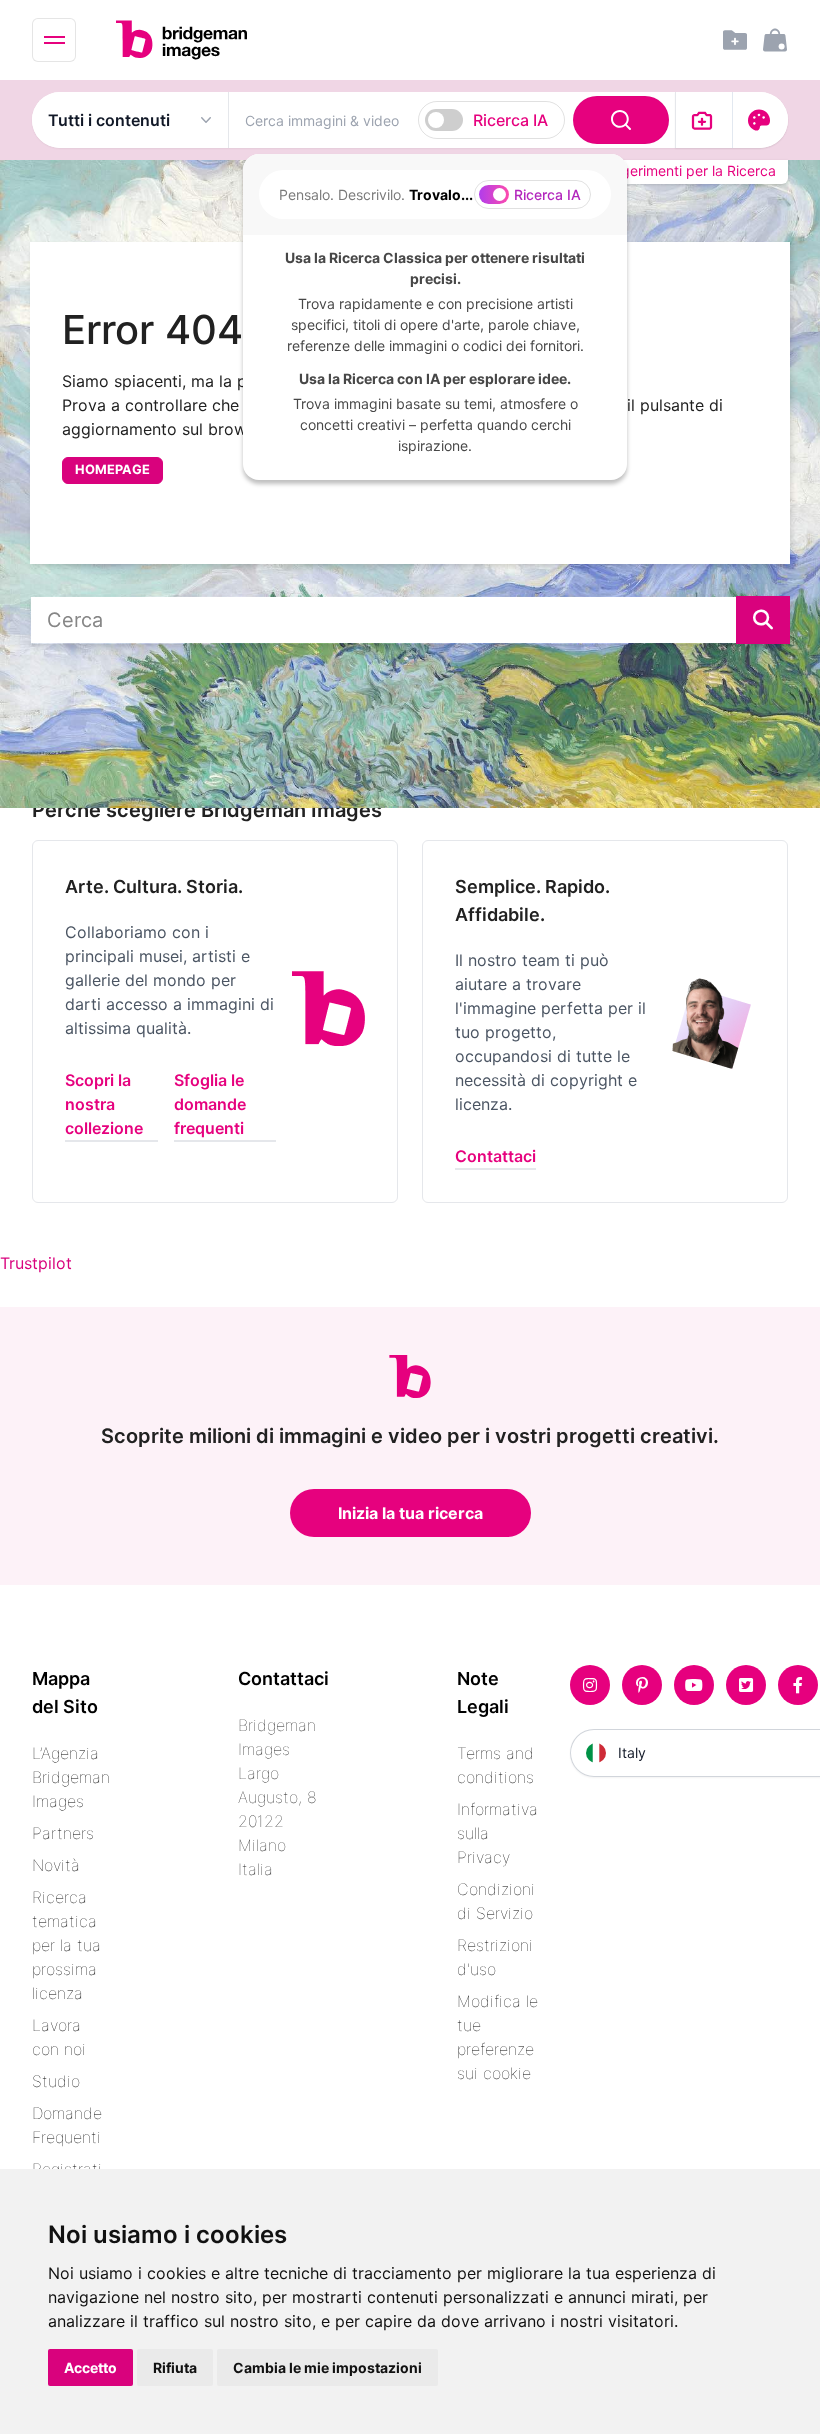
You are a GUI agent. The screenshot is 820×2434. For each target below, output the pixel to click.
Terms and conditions (495, 1765)
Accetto (90, 2367)
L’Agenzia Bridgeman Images (71, 1777)
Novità (56, 1865)
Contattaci (495, 1156)
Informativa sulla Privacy (497, 1833)
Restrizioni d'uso (495, 1957)
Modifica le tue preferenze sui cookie (497, 2037)
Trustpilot (36, 1263)
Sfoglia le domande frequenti (210, 1104)
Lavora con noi (59, 2037)
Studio (56, 2081)
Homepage (112, 469)
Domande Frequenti (67, 2125)
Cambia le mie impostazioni (327, 2367)
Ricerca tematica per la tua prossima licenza (66, 1945)
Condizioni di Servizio (496, 1901)
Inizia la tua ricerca (410, 1513)
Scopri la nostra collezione (104, 1104)
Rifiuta (175, 2367)
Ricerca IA (510, 120)
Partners (63, 1833)
